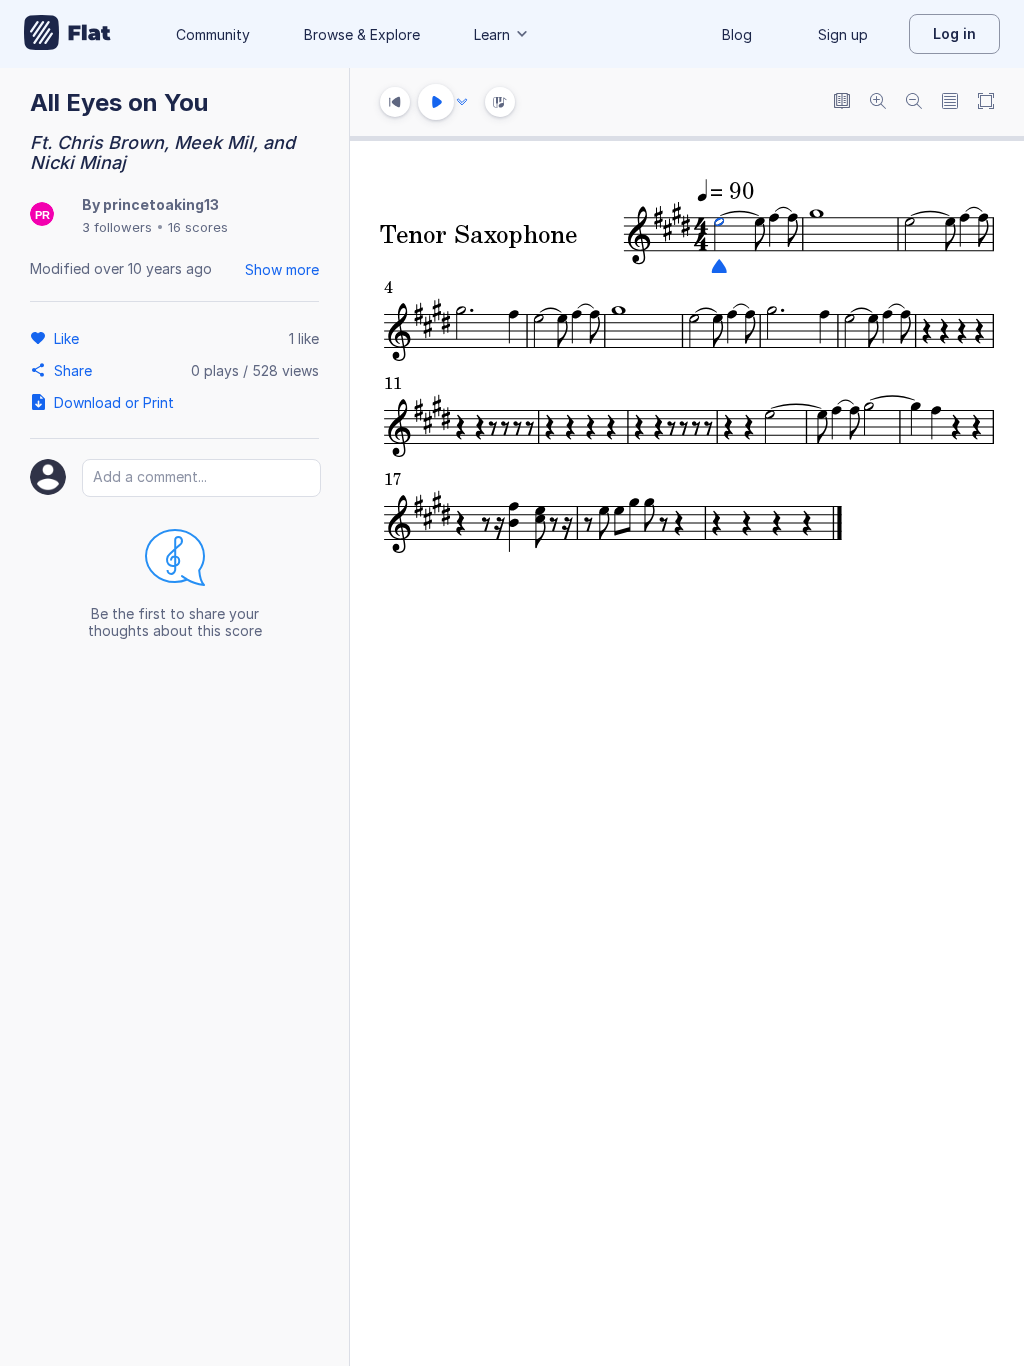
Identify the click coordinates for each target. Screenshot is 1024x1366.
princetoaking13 (161, 204)
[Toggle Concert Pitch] (842, 102)
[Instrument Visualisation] (500, 102)
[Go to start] (395, 102)
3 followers (117, 227)
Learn (492, 34)
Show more (282, 269)
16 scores (198, 227)
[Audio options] (462, 102)
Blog (737, 34)
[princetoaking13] (42, 215)
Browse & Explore (362, 34)
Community (213, 34)
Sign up (843, 34)
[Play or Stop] (436, 102)
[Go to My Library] (67, 34)
